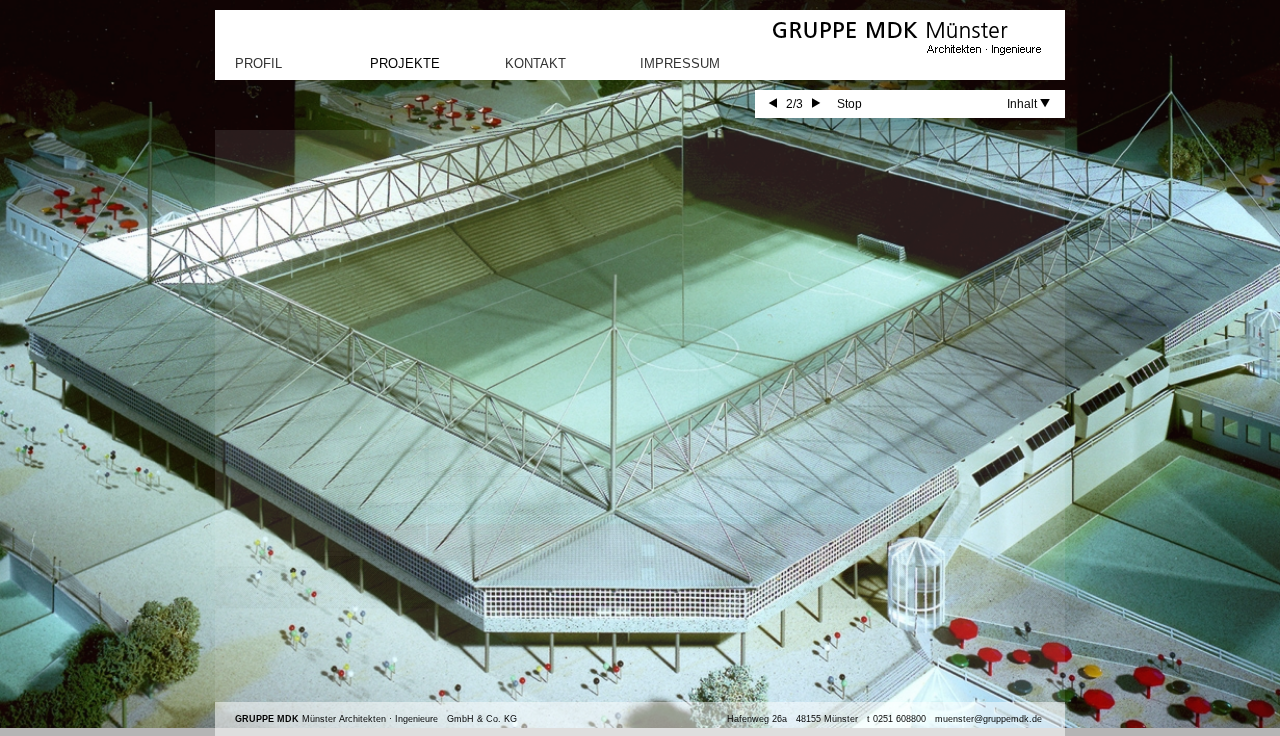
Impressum (680, 63)
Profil (258, 63)
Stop (849, 104)
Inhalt (1023, 104)
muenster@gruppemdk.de (988, 719)
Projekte (405, 63)
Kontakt (535, 63)
